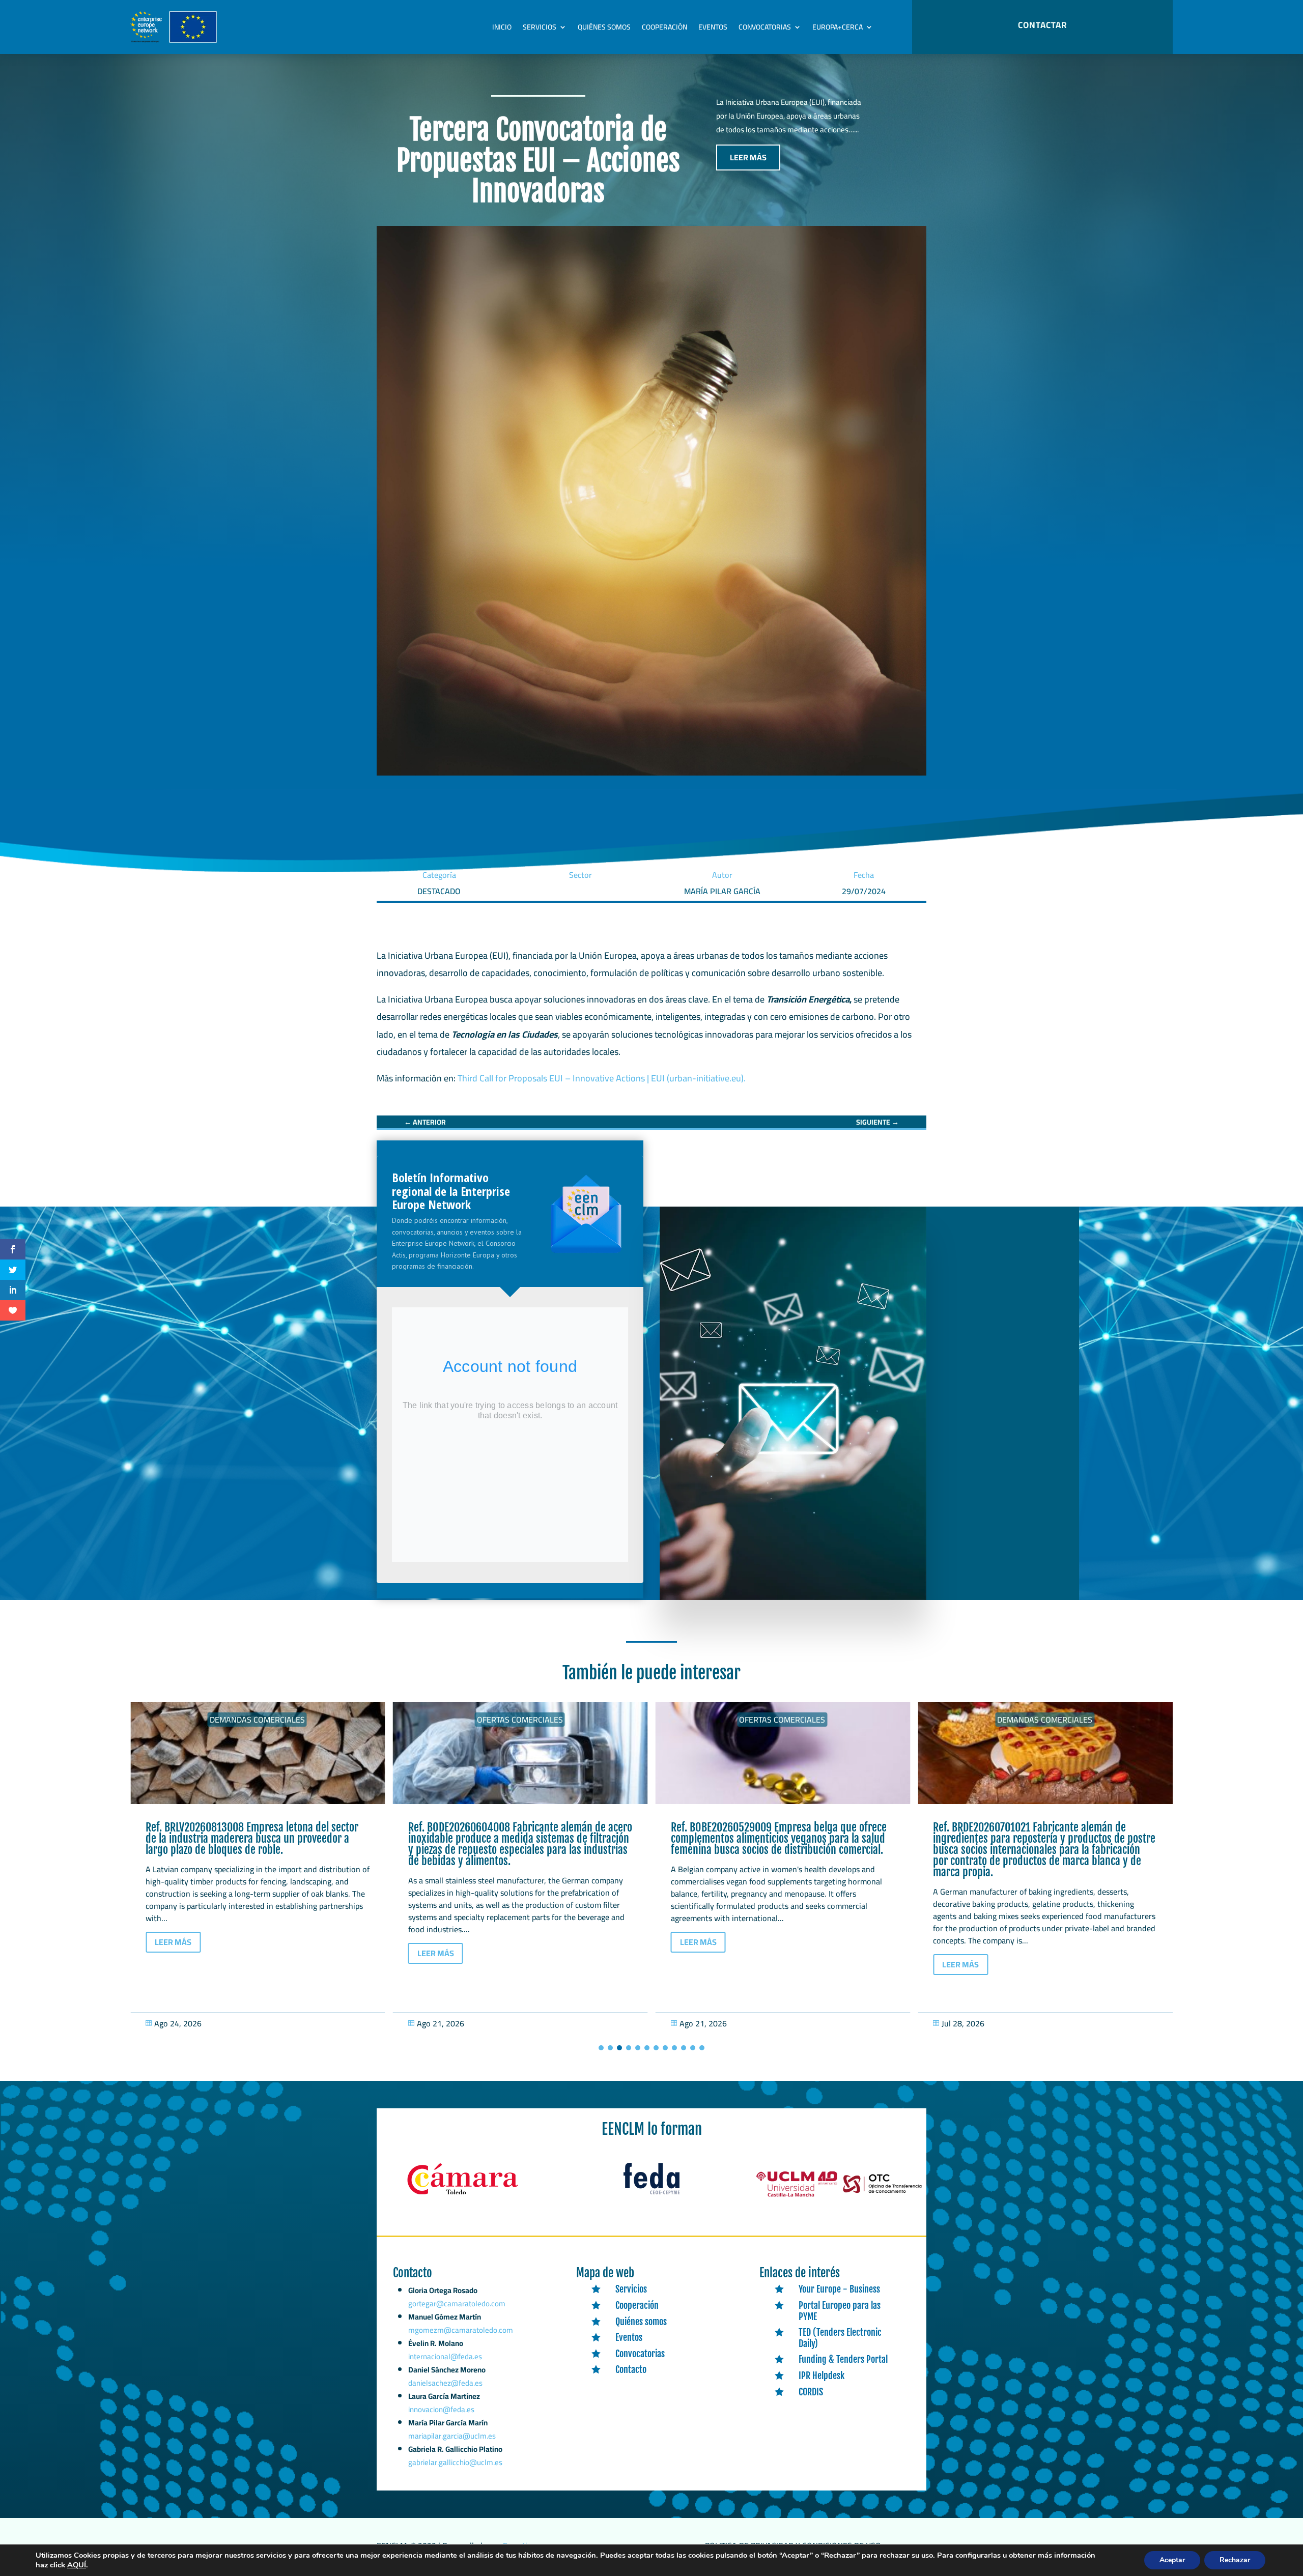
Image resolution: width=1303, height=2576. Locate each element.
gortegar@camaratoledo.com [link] (457, 2303)
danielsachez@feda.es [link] (445, 2383)
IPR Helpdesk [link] (822, 2375)
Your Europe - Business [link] (839, 2289)
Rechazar (1235, 2560)
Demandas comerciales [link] (782, 1720)
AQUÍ (77, 2565)
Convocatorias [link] (765, 27)
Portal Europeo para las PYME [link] (840, 2311)
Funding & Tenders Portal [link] (843, 2359)
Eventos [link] (713, 27)
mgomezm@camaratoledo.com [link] (461, 2330)
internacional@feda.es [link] (445, 2356)
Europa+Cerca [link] (838, 27)
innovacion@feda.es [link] (441, 2409)
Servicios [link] (540, 27)
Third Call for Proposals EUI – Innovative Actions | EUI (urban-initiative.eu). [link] (603, 1078)
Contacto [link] (631, 2369)
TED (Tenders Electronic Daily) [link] (840, 2338)
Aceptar (1172, 2560)
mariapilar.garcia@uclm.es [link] (452, 2436)
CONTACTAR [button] (1042, 25)
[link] (425, 1122)
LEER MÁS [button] (748, 157)
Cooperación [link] (664, 27)
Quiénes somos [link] (604, 27)
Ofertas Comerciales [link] (257, 1720)
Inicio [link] (502, 27)
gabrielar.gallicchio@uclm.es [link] (455, 2462)
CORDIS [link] (811, 2392)
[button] (601, 2048)
